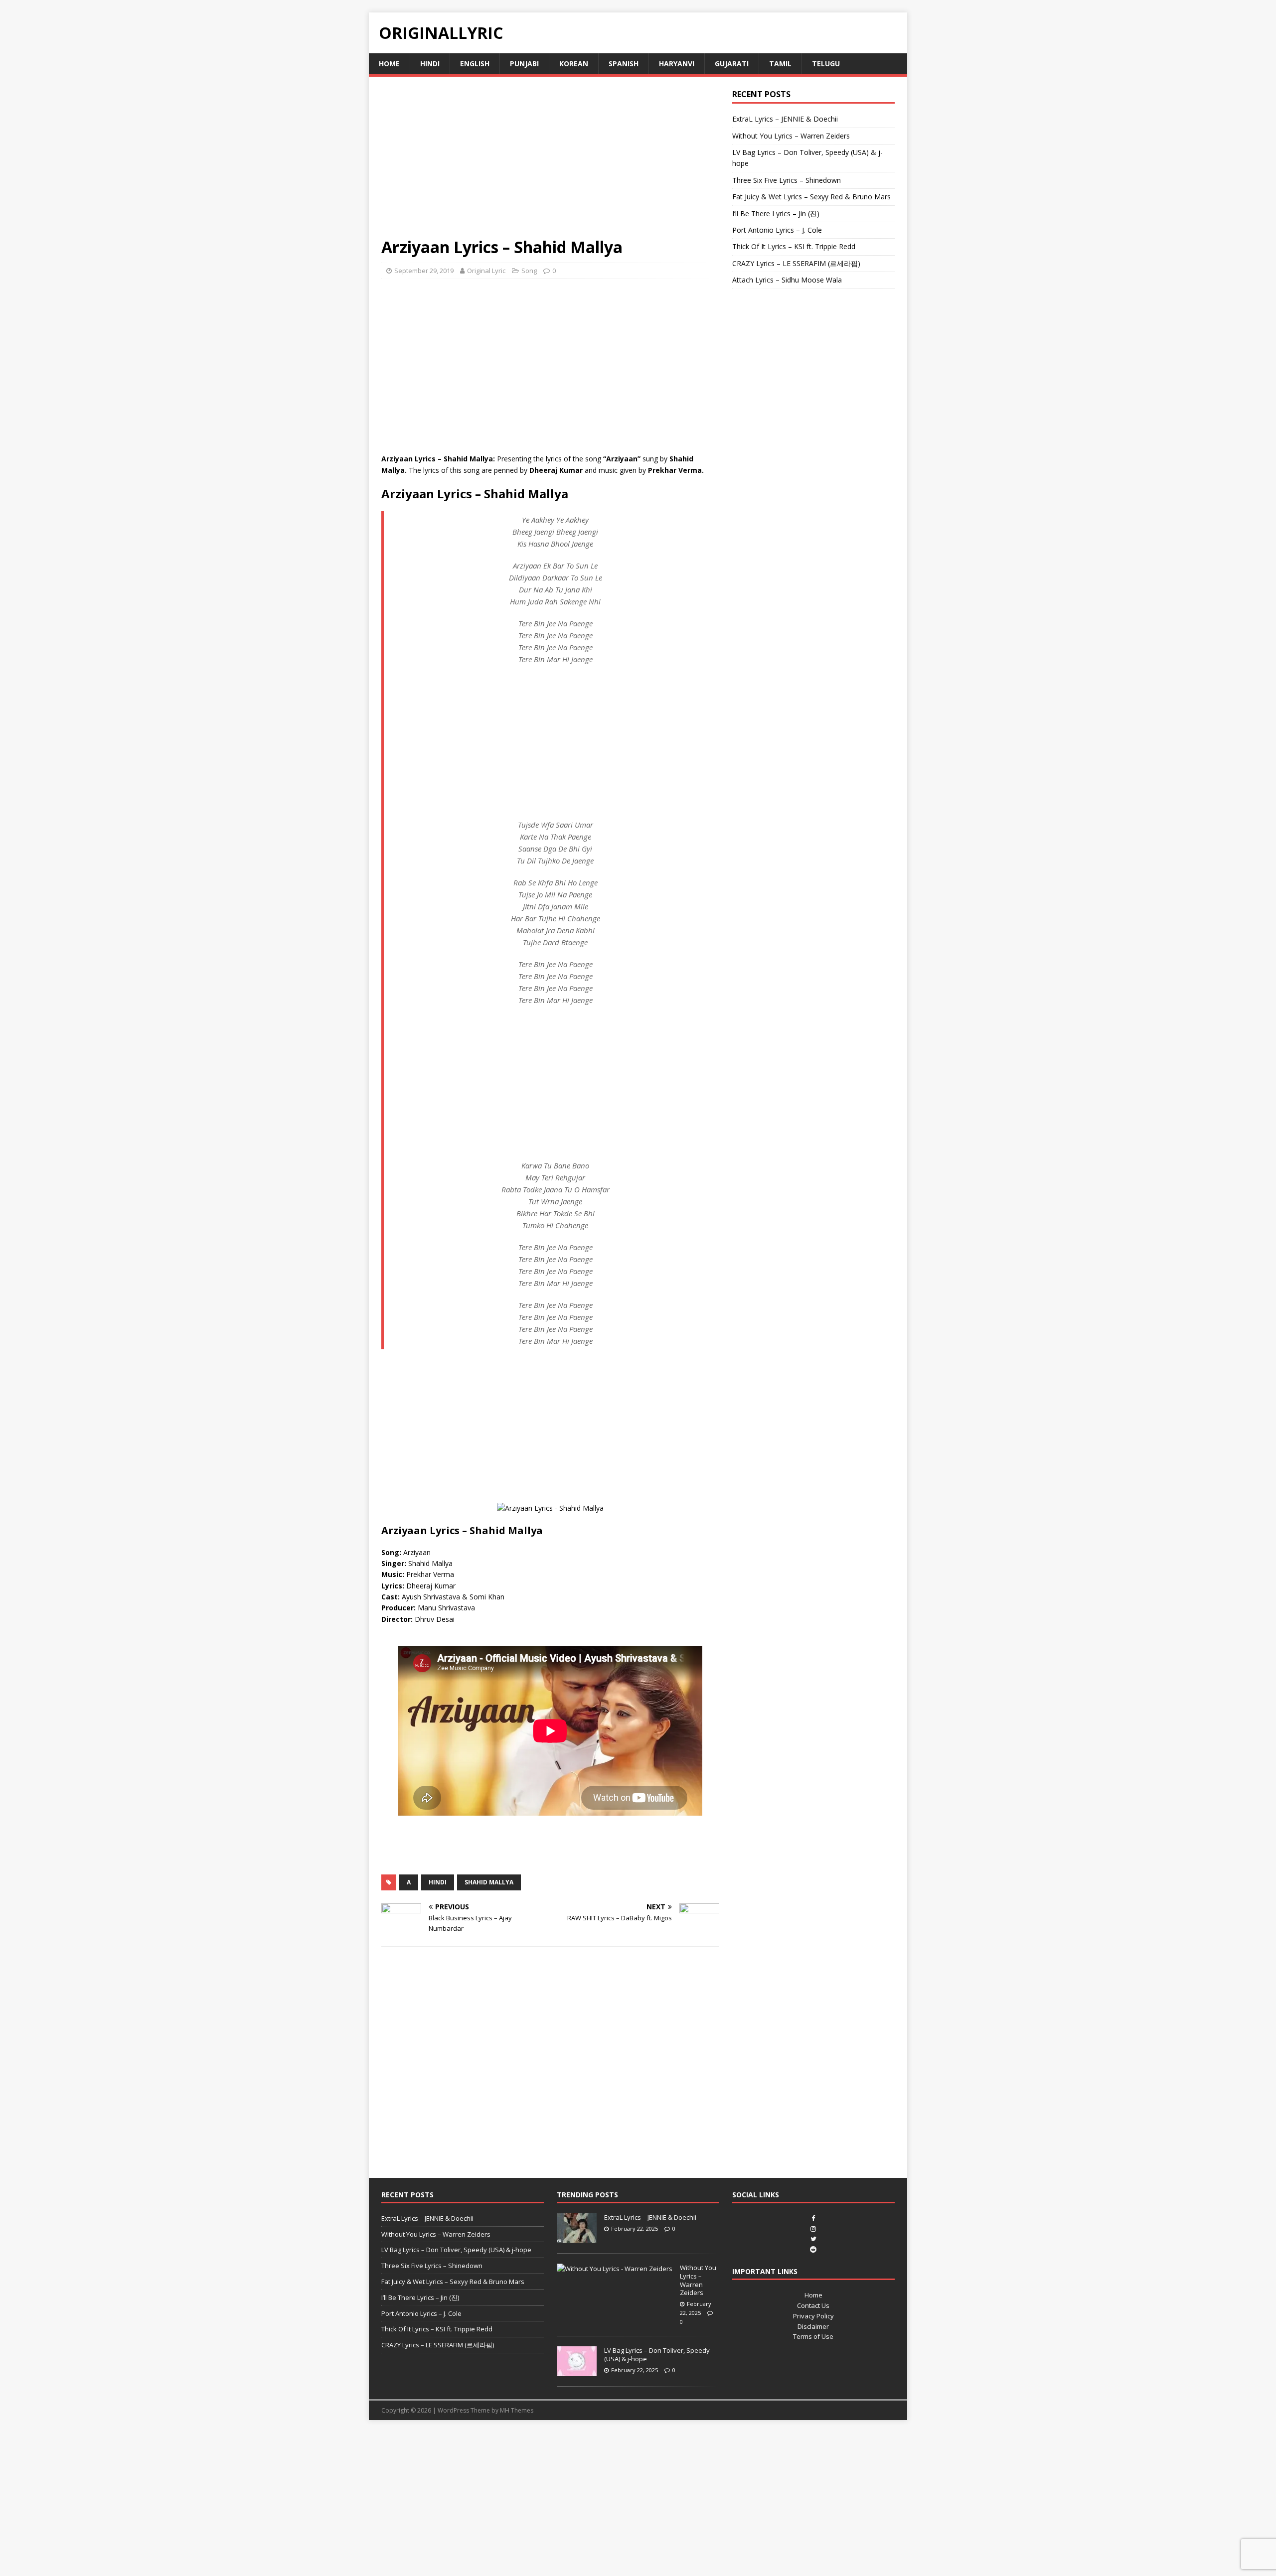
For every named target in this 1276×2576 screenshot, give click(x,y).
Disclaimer (813, 2326)
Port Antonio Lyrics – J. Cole (777, 230)
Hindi (430, 64)
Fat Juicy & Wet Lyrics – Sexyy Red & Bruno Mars (811, 197)
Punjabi (524, 64)
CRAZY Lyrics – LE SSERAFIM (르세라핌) (796, 263)
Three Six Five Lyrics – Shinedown (787, 180)
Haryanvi (677, 64)
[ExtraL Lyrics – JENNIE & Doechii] (577, 2238)
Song (529, 271)
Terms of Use (813, 2336)
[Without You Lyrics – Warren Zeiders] (615, 2269)
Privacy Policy (813, 2316)
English (475, 64)
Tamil (780, 64)
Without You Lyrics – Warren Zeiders (791, 136)
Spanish (624, 64)
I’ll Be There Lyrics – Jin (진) (776, 214)
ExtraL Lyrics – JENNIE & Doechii (785, 119)
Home (389, 64)
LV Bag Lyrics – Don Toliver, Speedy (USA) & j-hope (456, 2250)
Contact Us (813, 2305)
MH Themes (517, 2410)
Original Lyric (486, 271)
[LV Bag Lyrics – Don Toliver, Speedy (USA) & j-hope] (577, 2371)
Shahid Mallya (489, 1882)
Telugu (826, 64)
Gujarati (732, 64)
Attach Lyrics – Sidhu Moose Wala (787, 280)
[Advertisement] (550, 163)
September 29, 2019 (424, 271)
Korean (574, 64)
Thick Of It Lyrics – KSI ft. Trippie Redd (794, 246)
